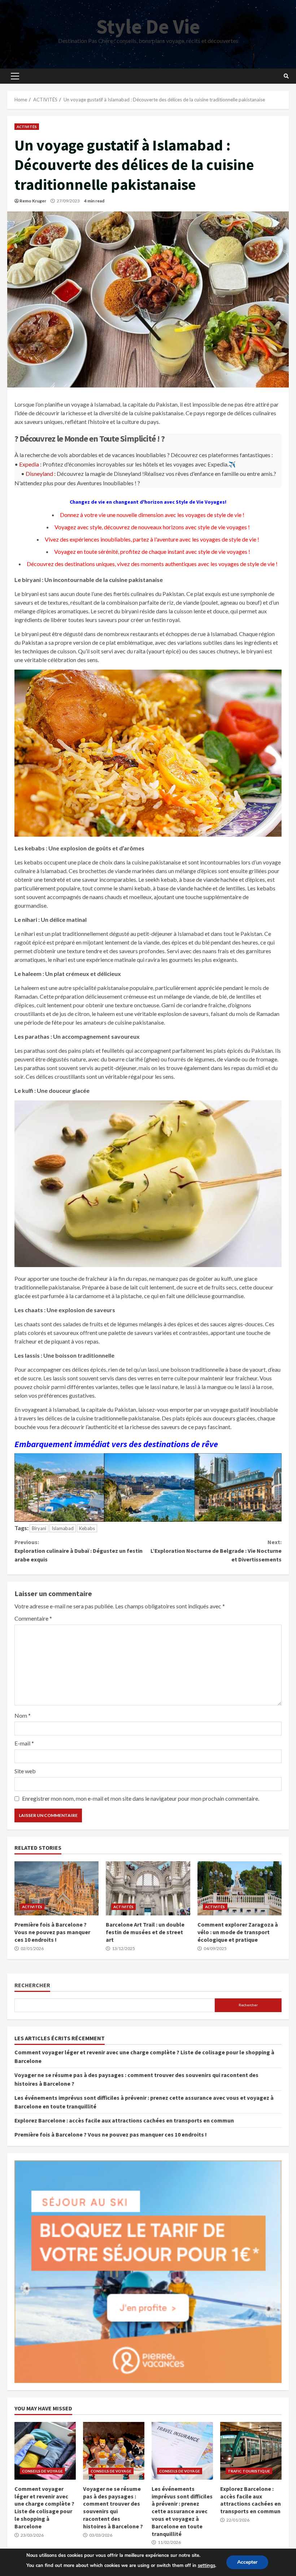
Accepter (247, 2562)
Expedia (29, 464)
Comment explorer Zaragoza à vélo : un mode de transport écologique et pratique (240, 1888)
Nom (23, 1715)
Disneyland (39, 474)
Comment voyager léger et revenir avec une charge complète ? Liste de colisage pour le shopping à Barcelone (45, 2451)
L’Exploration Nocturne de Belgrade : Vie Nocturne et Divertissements (216, 1551)
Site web (25, 1771)
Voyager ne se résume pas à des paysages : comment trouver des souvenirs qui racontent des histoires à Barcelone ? (114, 2451)
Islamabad (63, 1528)
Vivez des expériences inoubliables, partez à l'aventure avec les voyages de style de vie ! (152, 539)
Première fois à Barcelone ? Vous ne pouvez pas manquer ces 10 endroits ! (56, 1888)
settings (206, 2566)
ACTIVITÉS (27, 127)
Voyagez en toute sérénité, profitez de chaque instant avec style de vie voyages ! (152, 551)
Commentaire (33, 1618)
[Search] (286, 76)
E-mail (24, 1743)
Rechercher (32, 1985)
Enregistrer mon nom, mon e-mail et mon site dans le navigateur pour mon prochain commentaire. (141, 1798)
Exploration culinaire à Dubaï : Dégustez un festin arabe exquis (79, 1551)
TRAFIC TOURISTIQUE (249, 2471)
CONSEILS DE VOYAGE (42, 2471)
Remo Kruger (33, 201)
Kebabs (87, 1528)
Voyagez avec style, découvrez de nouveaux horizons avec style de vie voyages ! (152, 527)
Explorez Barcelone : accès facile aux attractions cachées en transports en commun (124, 2120)
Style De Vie (148, 26)
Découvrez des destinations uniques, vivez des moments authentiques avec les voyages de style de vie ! (152, 564)
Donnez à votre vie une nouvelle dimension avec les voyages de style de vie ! (152, 515)
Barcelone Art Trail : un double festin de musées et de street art (148, 1888)
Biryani (39, 1528)
